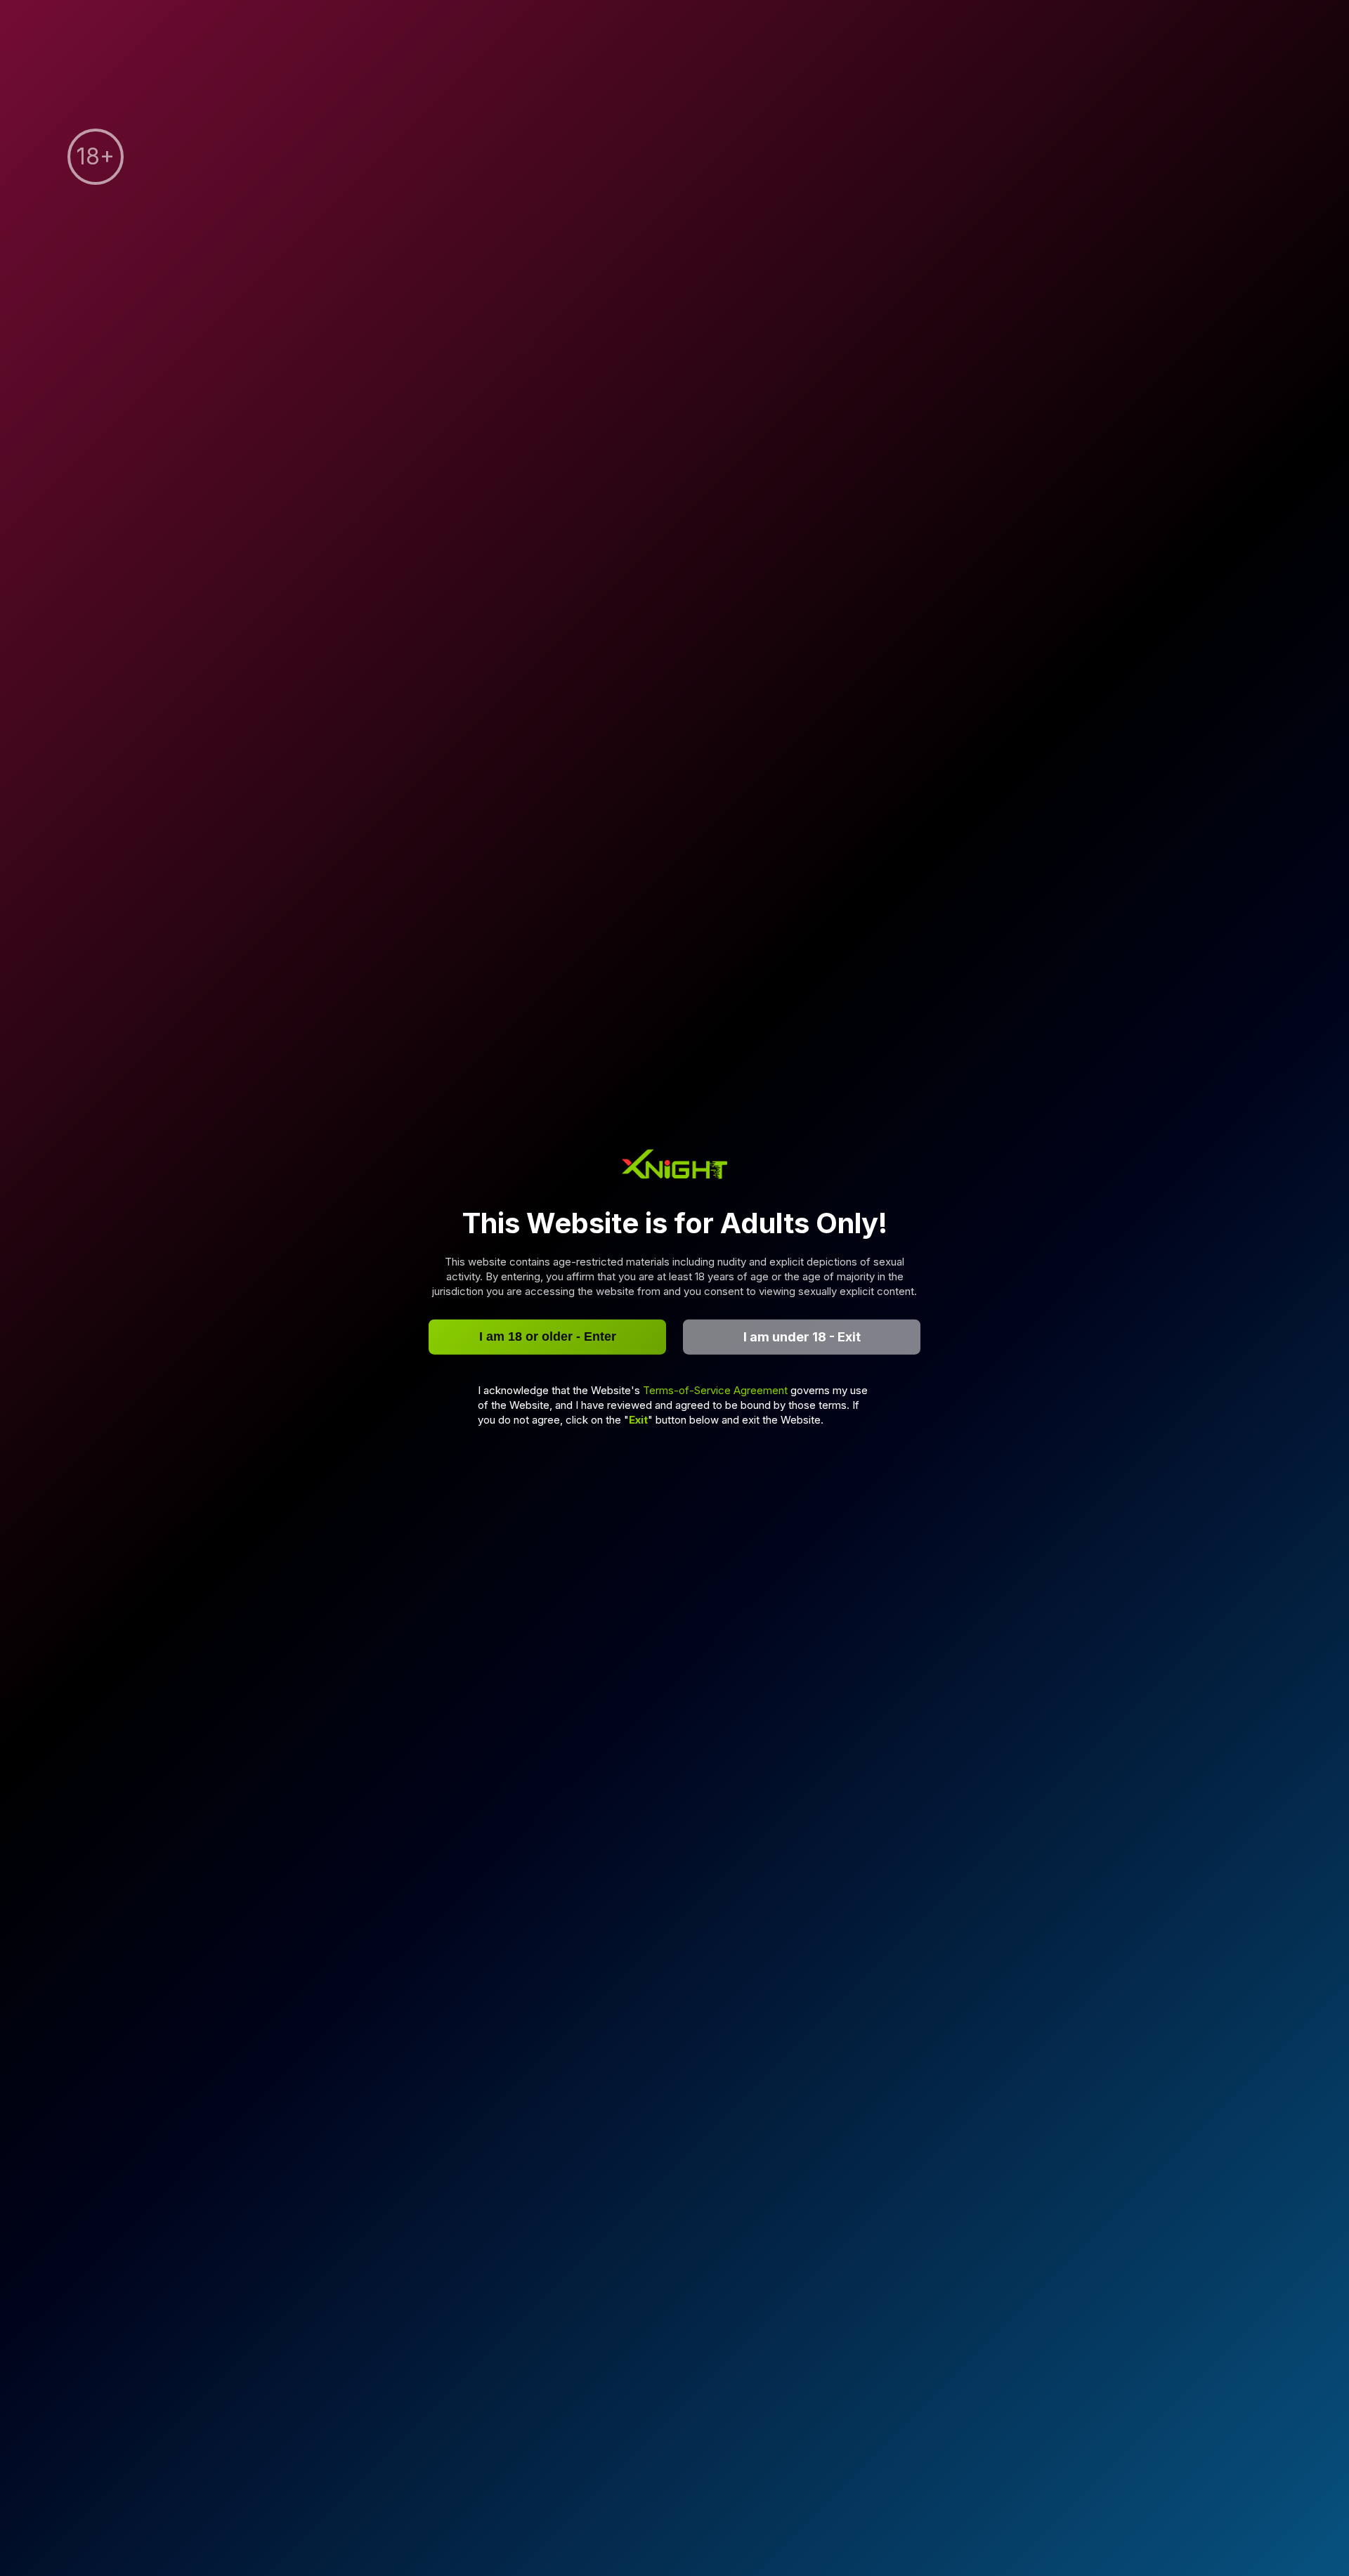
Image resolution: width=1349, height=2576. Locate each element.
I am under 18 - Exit (802, 1337)
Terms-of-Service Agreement (717, 1390)
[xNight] (674, 1166)
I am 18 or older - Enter (548, 1336)
